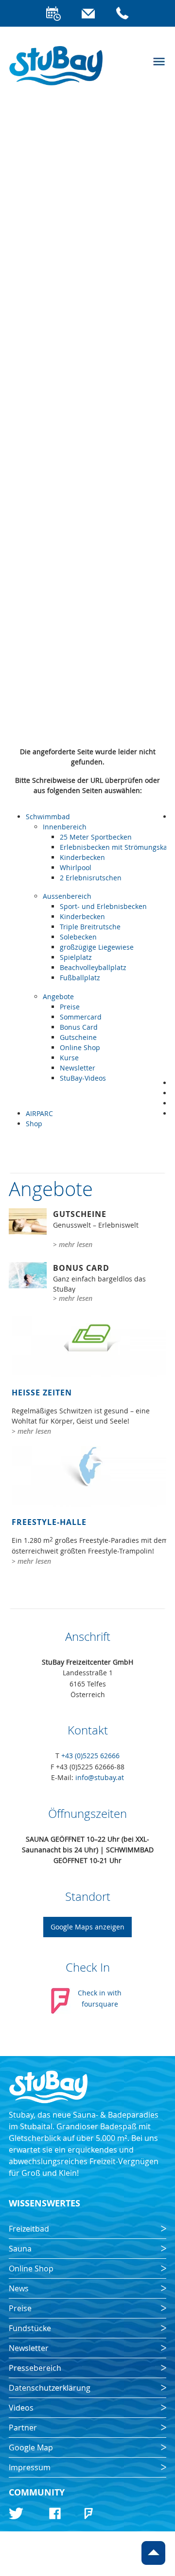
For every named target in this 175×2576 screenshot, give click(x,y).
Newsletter (78, 1068)
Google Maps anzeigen (87, 1927)
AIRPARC (39, 1113)
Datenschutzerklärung (50, 2388)
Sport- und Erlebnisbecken (103, 906)
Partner (23, 2428)
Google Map (31, 2447)
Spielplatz (76, 957)
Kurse (69, 1058)
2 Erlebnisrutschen (91, 878)
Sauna (20, 2249)
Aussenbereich (67, 896)
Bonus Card (79, 1027)
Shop (34, 1124)
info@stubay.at (100, 1777)
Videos (21, 2408)
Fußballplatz (80, 978)
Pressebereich (35, 2368)
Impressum (30, 2467)
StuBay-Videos (83, 1078)
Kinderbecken (82, 857)
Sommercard (81, 1017)
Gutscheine (78, 1037)
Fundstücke (30, 2328)
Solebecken (78, 937)
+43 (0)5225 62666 (90, 1756)
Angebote (58, 996)
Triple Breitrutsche (90, 927)
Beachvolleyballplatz (93, 967)
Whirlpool (76, 867)
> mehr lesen (73, 1244)
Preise (70, 1007)
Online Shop (80, 1047)
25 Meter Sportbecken (96, 837)
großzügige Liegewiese (97, 947)
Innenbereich (65, 827)
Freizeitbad (29, 2229)
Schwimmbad (48, 817)
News (19, 2288)
